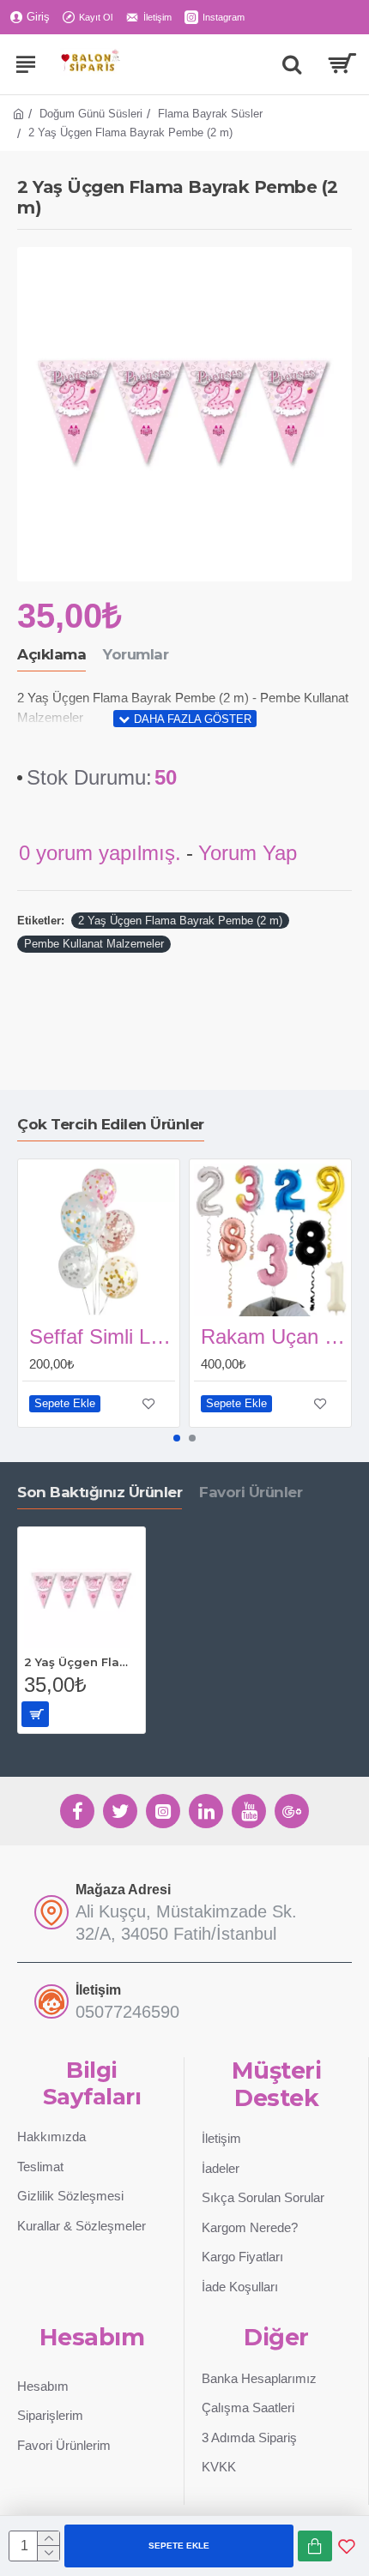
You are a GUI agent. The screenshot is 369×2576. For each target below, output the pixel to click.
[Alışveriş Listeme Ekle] (347, 2546)
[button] (177, 1438)
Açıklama (51, 654)
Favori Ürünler (251, 1492)
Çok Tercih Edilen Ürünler (111, 1124)
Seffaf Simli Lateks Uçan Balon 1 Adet (102, 1336)
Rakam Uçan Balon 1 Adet (274, 1336)
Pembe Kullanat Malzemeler (94, 944)
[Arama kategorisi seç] (292, 64)
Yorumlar (136, 654)
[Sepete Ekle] (35, 1714)
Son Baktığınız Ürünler (100, 1492)
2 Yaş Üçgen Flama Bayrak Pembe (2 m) (180, 921)
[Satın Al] (315, 2546)
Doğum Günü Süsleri (91, 114)
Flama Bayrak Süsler (210, 114)
